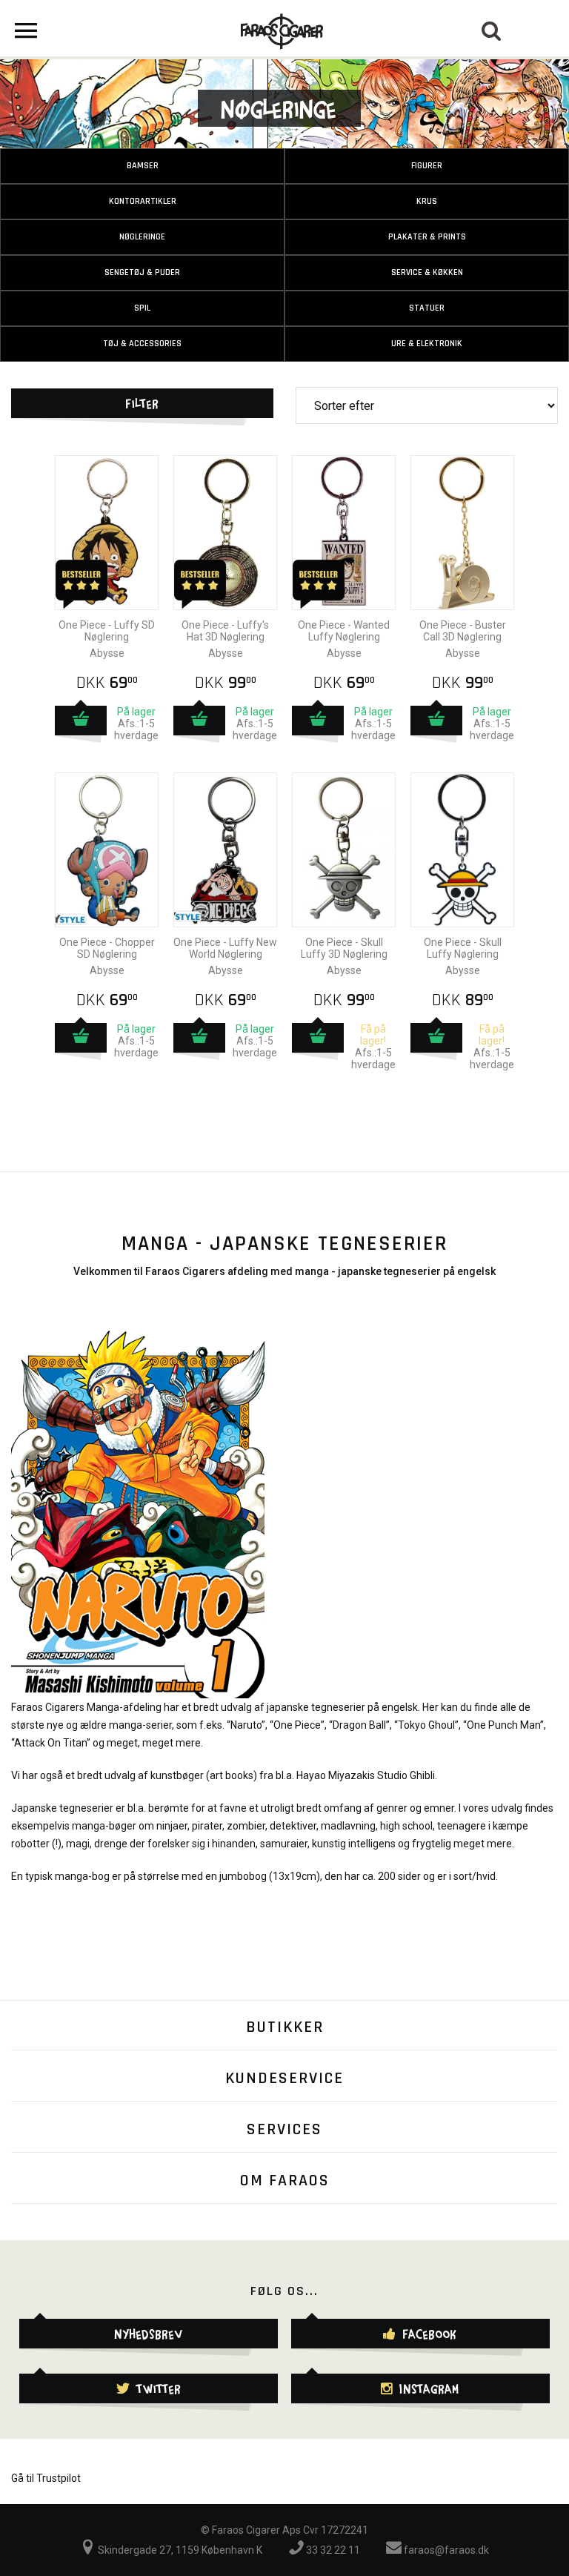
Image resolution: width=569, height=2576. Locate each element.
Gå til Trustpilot (46, 2478)
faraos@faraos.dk (445, 2550)
